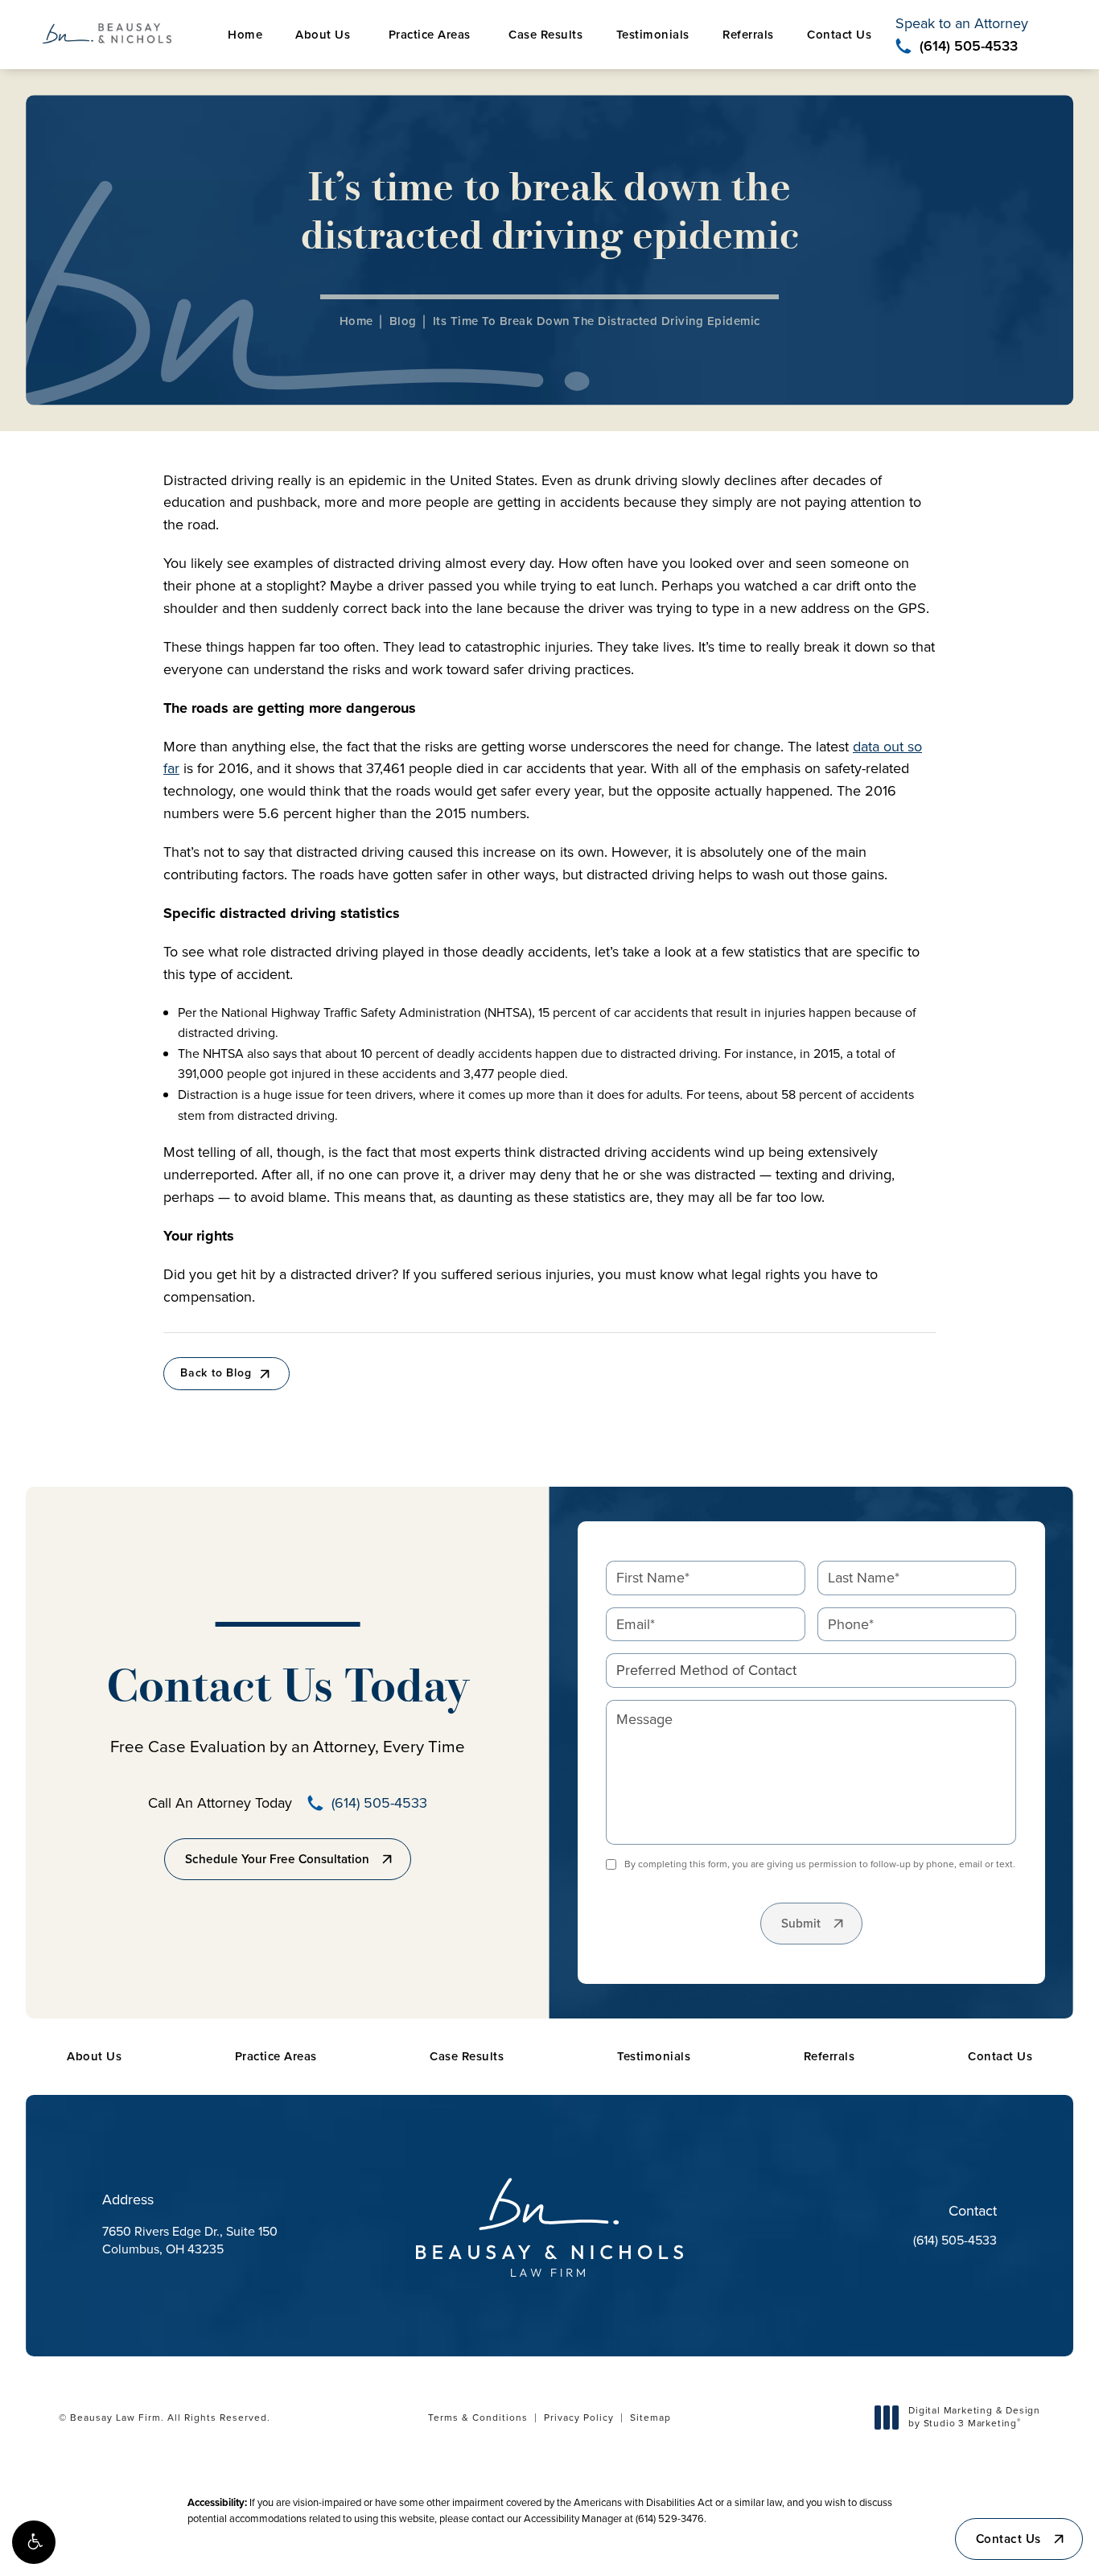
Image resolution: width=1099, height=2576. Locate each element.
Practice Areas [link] (430, 35)
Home (356, 321)
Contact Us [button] (1008, 2539)
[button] (34, 2542)
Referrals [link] (748, 35)
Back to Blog (216, 1373)
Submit (801, 1924)
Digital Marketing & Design (974, 2417)
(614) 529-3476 (670, 2518)
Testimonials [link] (653, 35)
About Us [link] (323, 35)
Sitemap (650, 2418)
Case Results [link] (545, 35)
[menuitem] (245, 35)
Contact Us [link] (839, 35)
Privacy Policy (579, 2418)
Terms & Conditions (478, 2418)
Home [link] (245, 35)
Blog (403, 321)
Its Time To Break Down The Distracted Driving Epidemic (597, 321)
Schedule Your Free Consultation (277, 1859)
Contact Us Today (288, 1690)
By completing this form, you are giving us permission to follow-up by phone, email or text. (820, 1864)
